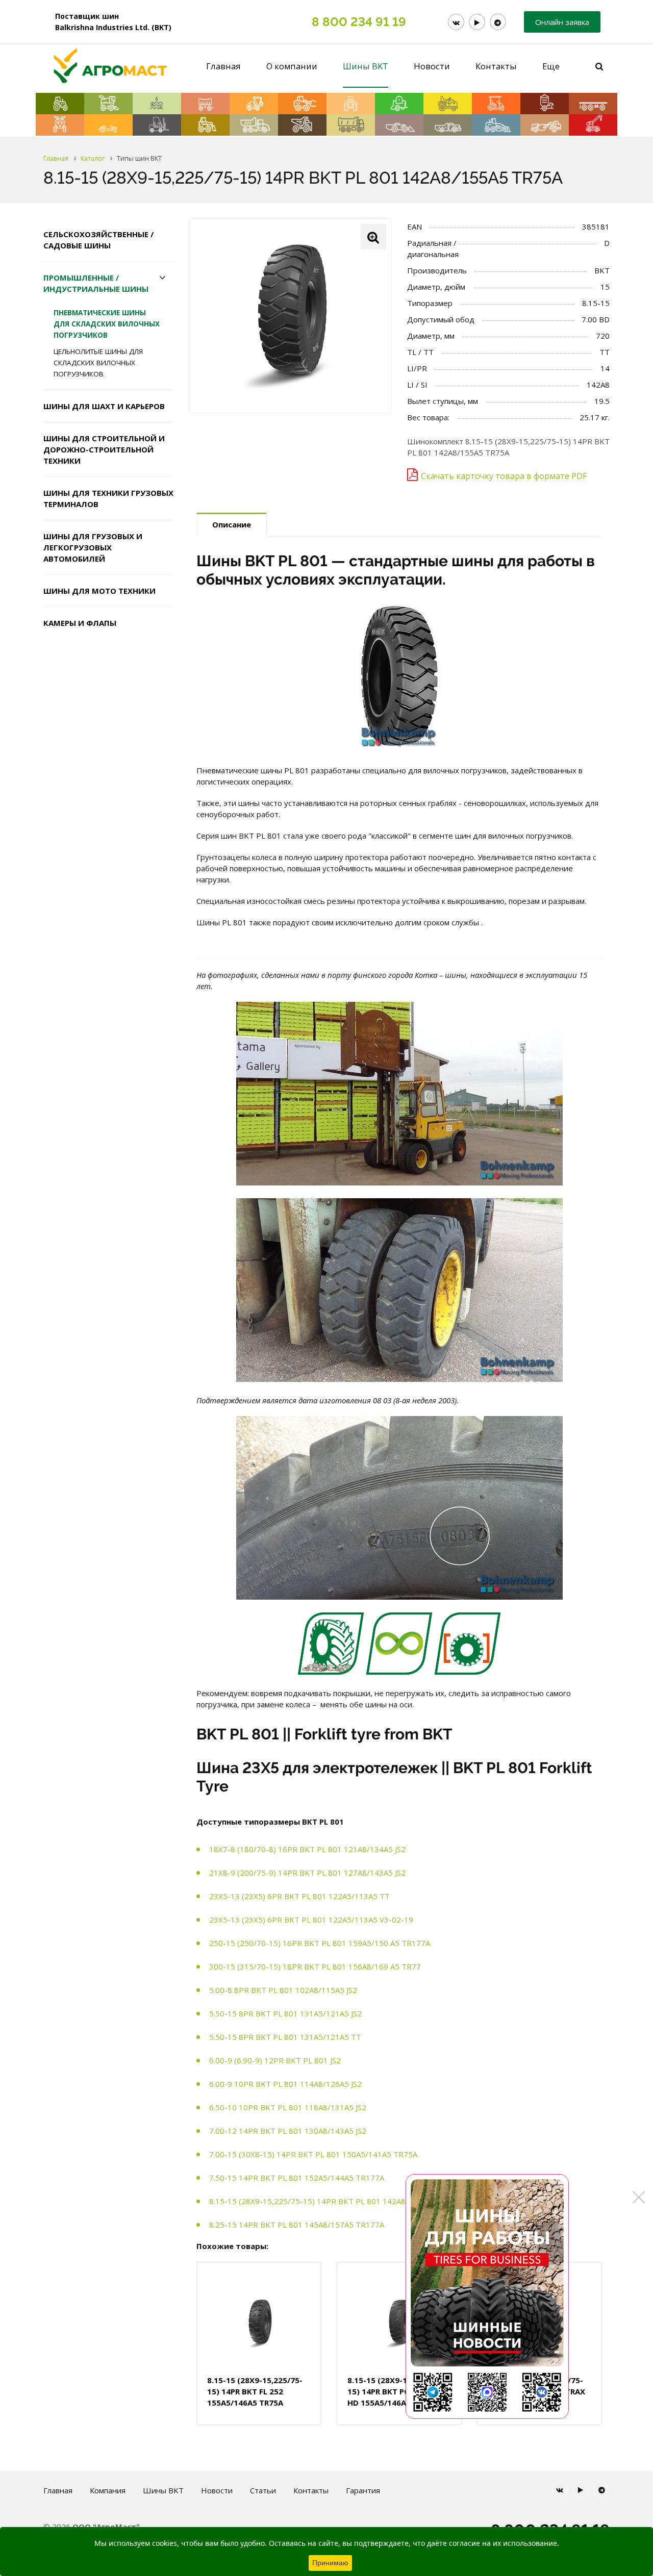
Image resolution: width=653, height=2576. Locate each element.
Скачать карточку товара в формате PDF (504, 476)
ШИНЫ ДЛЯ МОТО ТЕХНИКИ (99, 591)
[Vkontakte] (456, 22)
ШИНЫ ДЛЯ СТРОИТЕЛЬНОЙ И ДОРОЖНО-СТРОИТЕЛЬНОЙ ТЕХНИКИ (104, 449)
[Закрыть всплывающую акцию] (639, 2197)
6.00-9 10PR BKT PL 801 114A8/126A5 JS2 (285, 2084)
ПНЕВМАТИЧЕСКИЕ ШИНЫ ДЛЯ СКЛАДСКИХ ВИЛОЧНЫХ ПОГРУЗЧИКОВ (107, 324)
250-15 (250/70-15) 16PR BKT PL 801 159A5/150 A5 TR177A (320, 1943)
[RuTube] (477, 22)
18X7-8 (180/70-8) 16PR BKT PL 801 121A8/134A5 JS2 (307, 1849)
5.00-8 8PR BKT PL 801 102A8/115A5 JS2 (283, 1990)
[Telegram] (498, 22)
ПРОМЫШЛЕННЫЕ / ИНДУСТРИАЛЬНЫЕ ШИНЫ (96, 283)
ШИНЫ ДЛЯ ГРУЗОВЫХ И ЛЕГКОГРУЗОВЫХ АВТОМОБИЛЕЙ (93, 547)
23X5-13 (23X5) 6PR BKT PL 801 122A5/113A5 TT (299, 1896)
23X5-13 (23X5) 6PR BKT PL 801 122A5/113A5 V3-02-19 (311, 1920)
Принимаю (330, 2563)
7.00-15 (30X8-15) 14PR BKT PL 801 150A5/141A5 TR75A (313, 2154)
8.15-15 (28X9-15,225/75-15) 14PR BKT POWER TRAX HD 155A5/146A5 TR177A (398, 2391)
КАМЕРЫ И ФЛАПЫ (80, 623)
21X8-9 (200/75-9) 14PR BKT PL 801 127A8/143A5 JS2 (307, 1873)
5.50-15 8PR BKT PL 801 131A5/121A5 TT (285, 2037)
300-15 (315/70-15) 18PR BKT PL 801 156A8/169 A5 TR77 (315, 1966)
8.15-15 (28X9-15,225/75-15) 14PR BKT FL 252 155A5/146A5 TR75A (255, 2391)
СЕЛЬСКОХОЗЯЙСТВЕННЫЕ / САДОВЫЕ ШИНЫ (98, 240)
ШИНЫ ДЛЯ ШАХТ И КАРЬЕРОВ (104, 406)
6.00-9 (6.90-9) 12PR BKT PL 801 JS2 (275, 2060)
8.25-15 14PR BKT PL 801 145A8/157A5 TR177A (297, 2225)
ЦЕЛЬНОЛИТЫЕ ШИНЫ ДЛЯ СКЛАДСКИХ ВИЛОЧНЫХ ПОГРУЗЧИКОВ (98, 363)
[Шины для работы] (487, 2296)
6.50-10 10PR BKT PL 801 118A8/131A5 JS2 (288, 2107)
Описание (232, 524)
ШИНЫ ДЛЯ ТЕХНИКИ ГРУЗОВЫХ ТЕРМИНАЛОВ (108, 498)
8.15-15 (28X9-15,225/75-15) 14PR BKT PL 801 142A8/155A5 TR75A (333, 2201)
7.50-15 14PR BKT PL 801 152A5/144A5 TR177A (297, 2178)
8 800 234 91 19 (359, 22)
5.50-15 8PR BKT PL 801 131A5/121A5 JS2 (285, 2013)
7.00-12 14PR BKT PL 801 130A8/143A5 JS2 (288, 2131)
